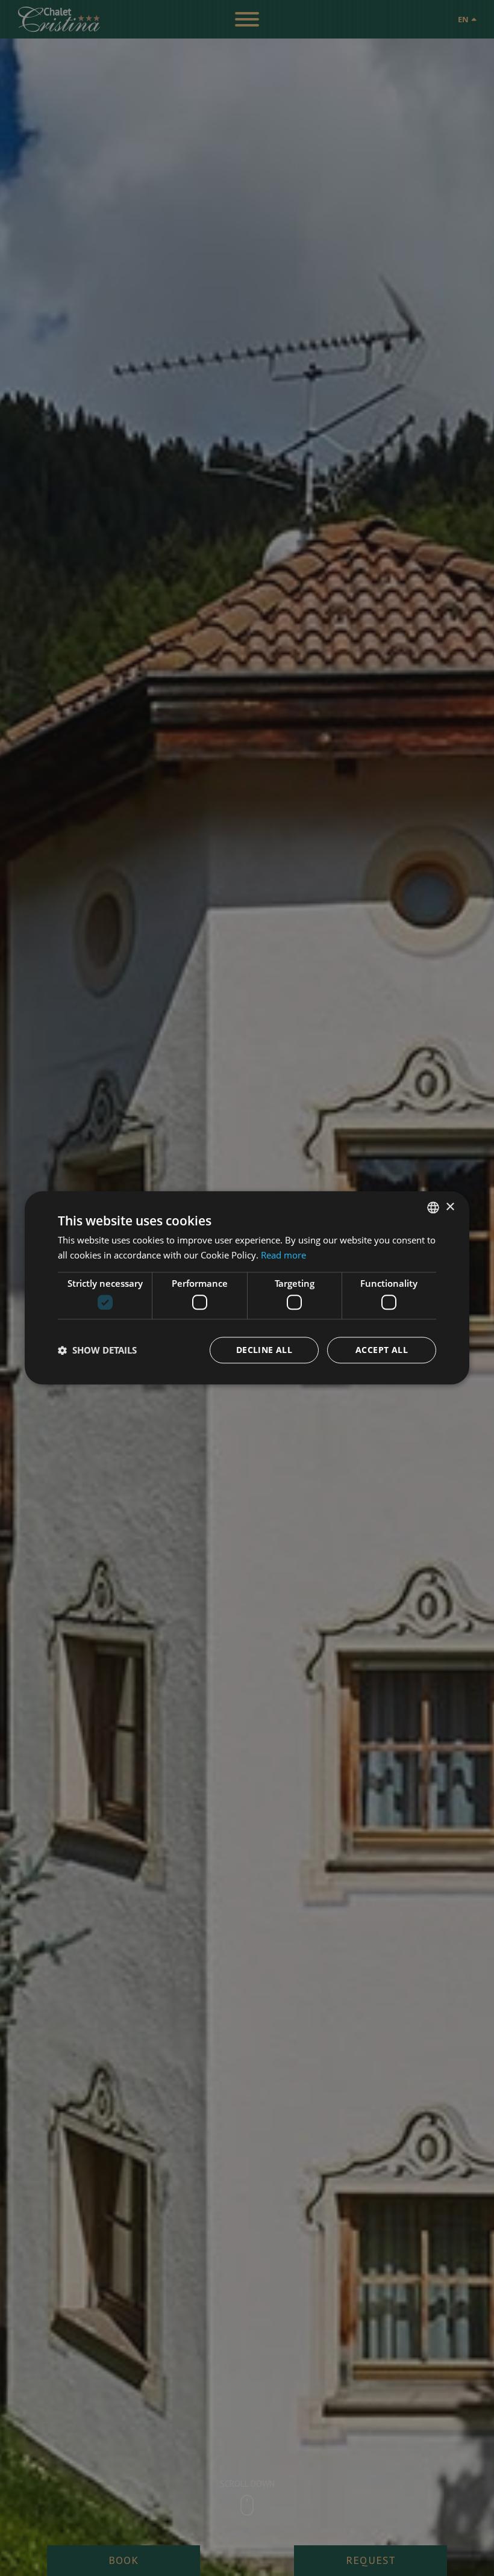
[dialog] (247, 1288)
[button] (97, 1351)
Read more (283, 1255)
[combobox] (433, 1207)
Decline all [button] (264, 1350)
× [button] (450, 1207)
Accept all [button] (382, 1350)
